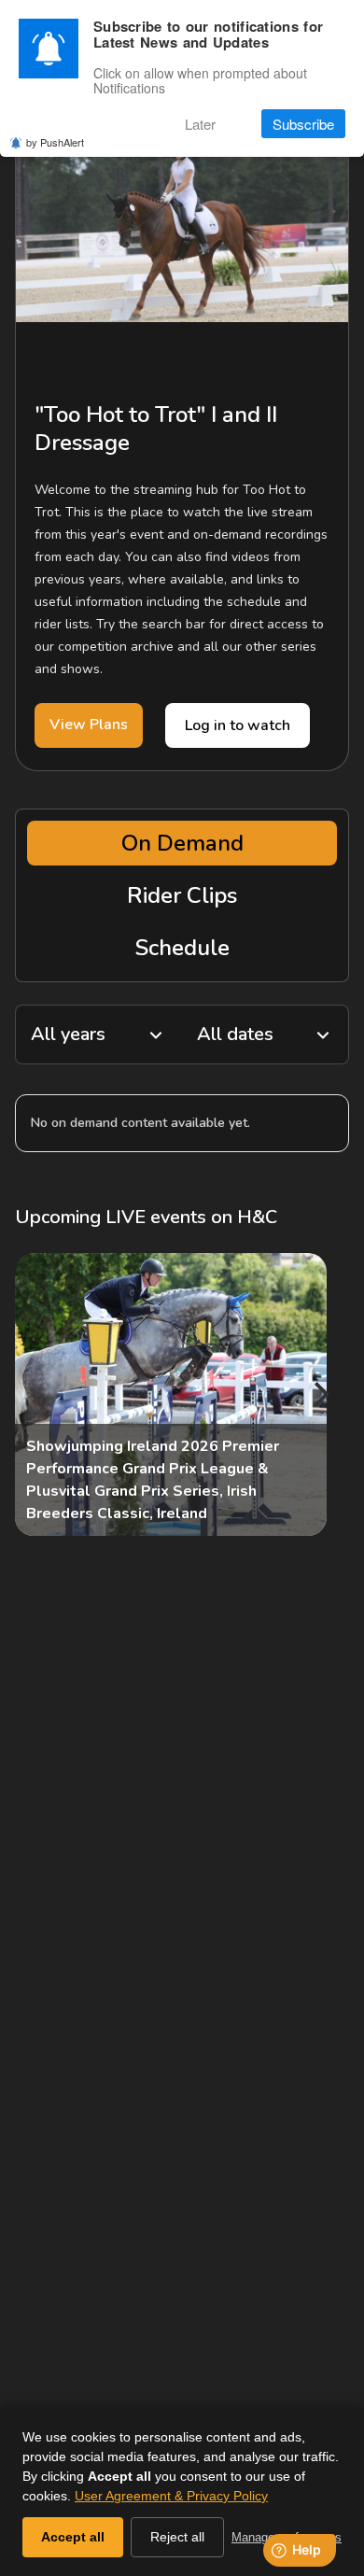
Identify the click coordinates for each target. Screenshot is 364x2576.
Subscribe (303, 124)
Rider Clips (182, 895)
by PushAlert (55, 142)
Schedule (182, 948)
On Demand (182, 843)
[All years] (98, 1035)
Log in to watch (238, 725)
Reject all (177, 2537)
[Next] (319, 1395)
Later (200, 124)
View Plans (89, 725)
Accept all (73, 2537)
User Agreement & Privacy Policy (171, 2496)
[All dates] (266, 1035)
